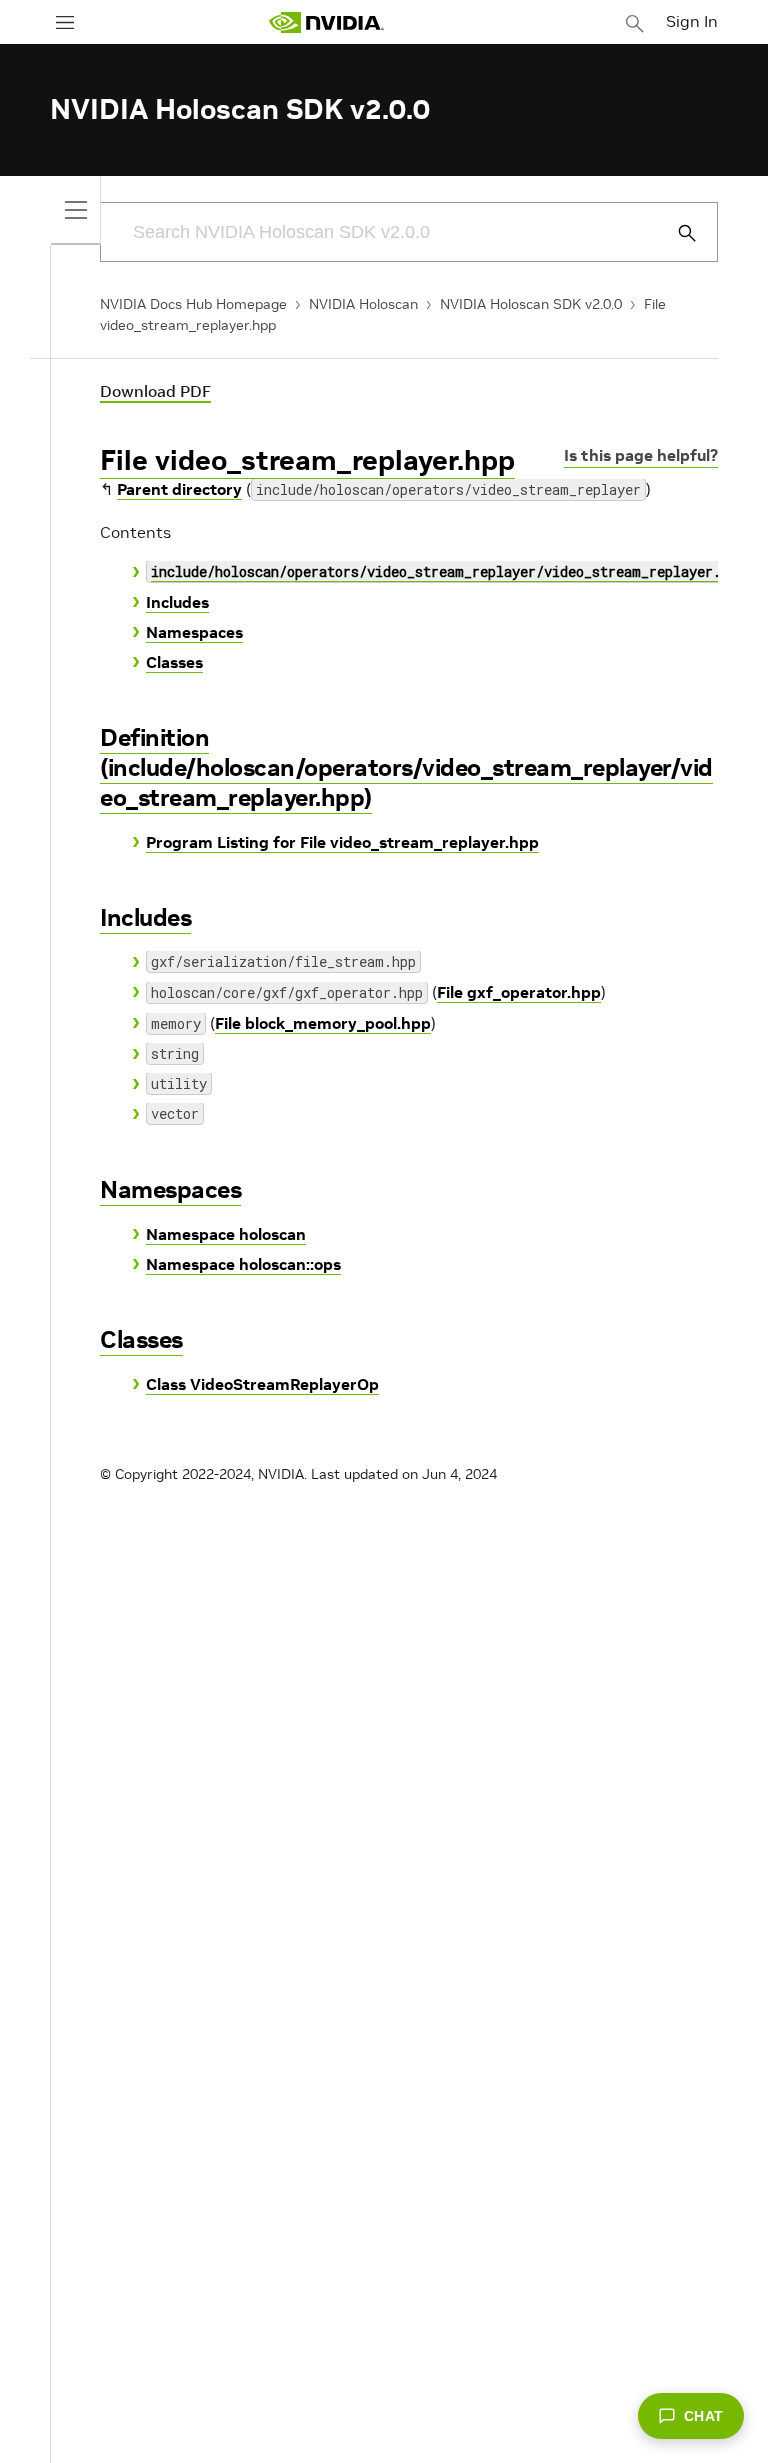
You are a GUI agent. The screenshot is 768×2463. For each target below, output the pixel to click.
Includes (177, 602)
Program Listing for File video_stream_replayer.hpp (342, 842)
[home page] (326, 22)
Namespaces (194, 632)
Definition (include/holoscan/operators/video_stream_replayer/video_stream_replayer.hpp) (406, 767)
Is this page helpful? (641, 455)
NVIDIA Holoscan (363, 304)
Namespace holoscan (226, 1234)
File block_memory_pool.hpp (323, 1023)
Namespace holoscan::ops (243, 1264)
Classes (174, 662)
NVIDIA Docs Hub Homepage (193, 304)
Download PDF (155, 391)
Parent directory (179, 489)
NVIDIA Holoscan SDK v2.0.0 (531, 304)
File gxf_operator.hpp (519, 992)
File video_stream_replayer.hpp (307, 460)
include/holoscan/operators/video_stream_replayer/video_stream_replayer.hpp (448, 571)
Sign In (692, 21)
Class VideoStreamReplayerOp (262, 1384)
